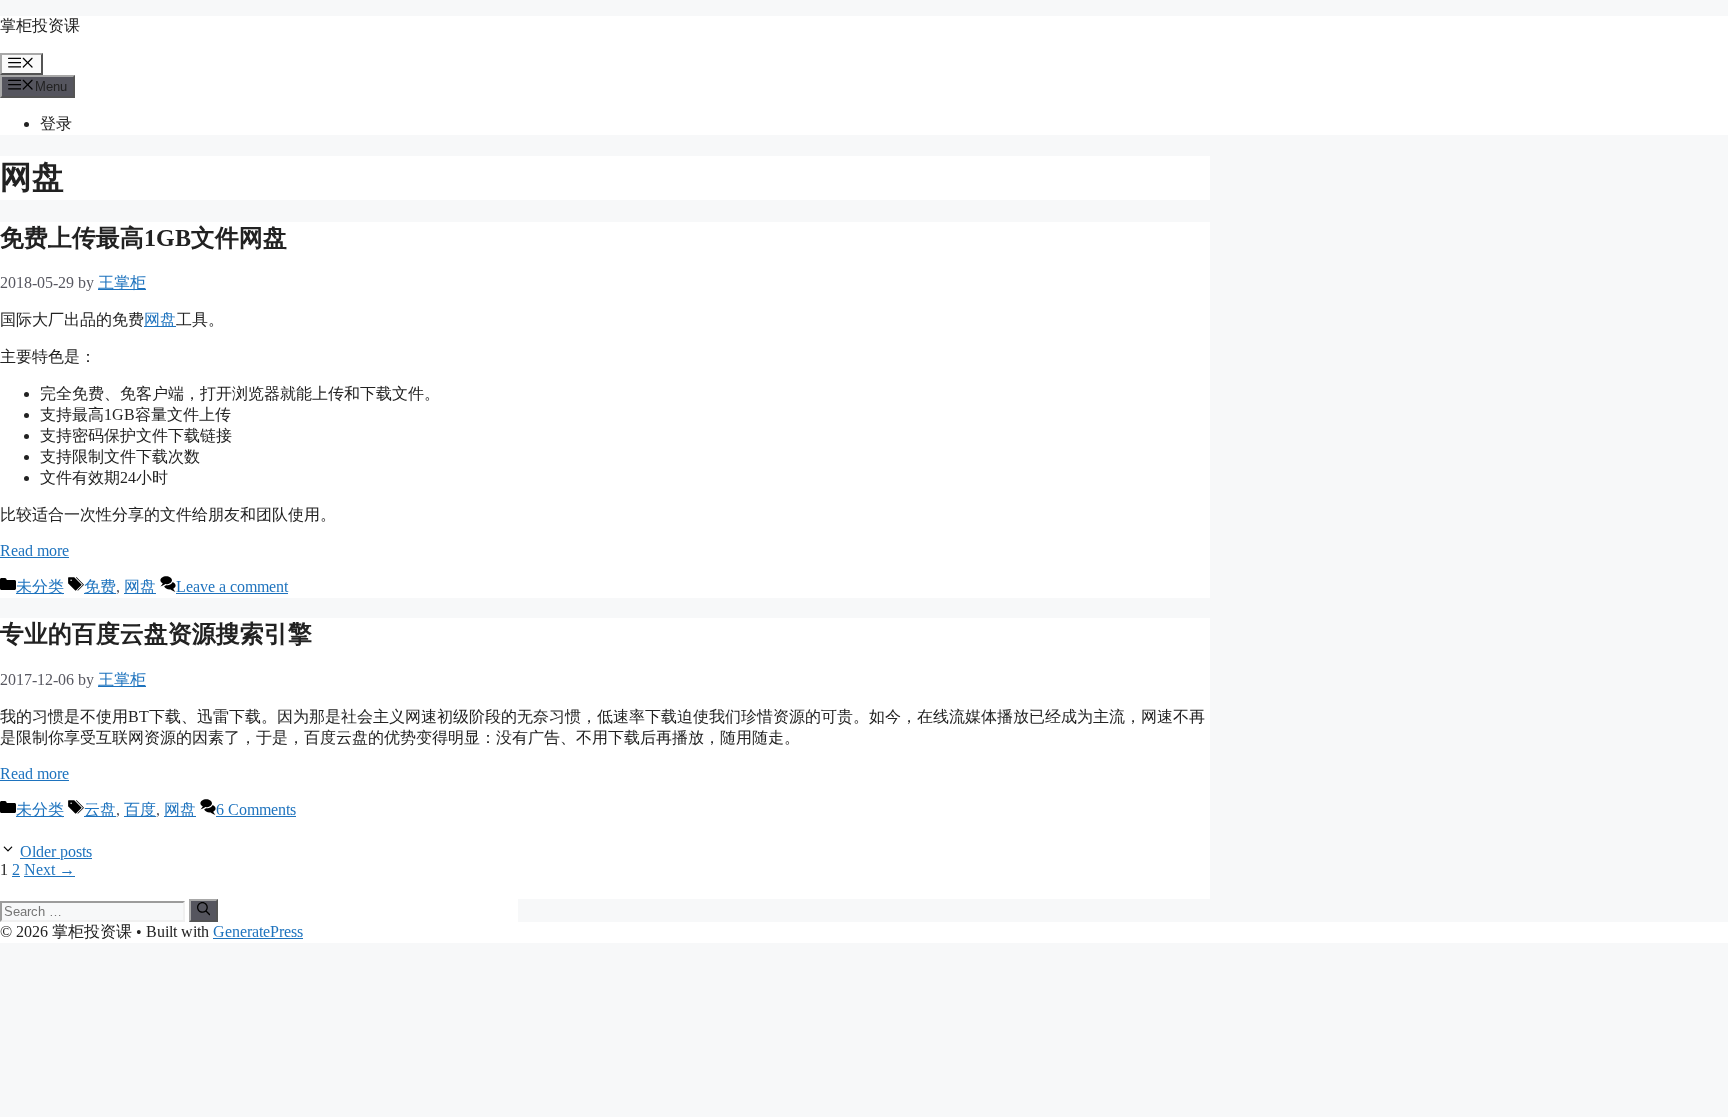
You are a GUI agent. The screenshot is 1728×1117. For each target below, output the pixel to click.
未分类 (40, 586)
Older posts (56, 851)
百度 (140, 809)
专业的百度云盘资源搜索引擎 (156, 634)
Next (49, 869)
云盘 (100, 809)
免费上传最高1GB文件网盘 (143, 238)
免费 (100, 586)
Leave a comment (232, 586)
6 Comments (256, 809)
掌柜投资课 (40, 25)
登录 (56, 123)
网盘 (160, 319)
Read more (34, 550)
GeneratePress (258, 931)
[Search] (203, 910)
